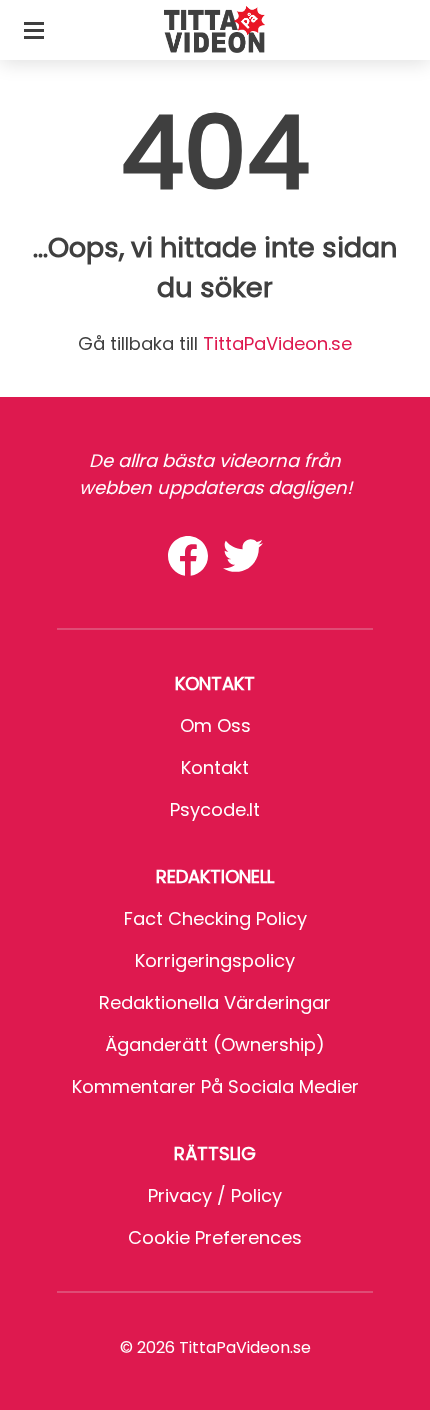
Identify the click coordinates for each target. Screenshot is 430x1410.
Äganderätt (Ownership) (215, 1044)
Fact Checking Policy (215, 918)
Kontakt (215, 767)
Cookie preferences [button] (215, 1237)
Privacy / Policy (215, 1195)
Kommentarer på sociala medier (215, 1086)
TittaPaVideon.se (277, 343)
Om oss (215, 725)
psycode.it (215, 809)
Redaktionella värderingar (215, 1002)
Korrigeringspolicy (215, 960)
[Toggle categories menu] (34, 30)
